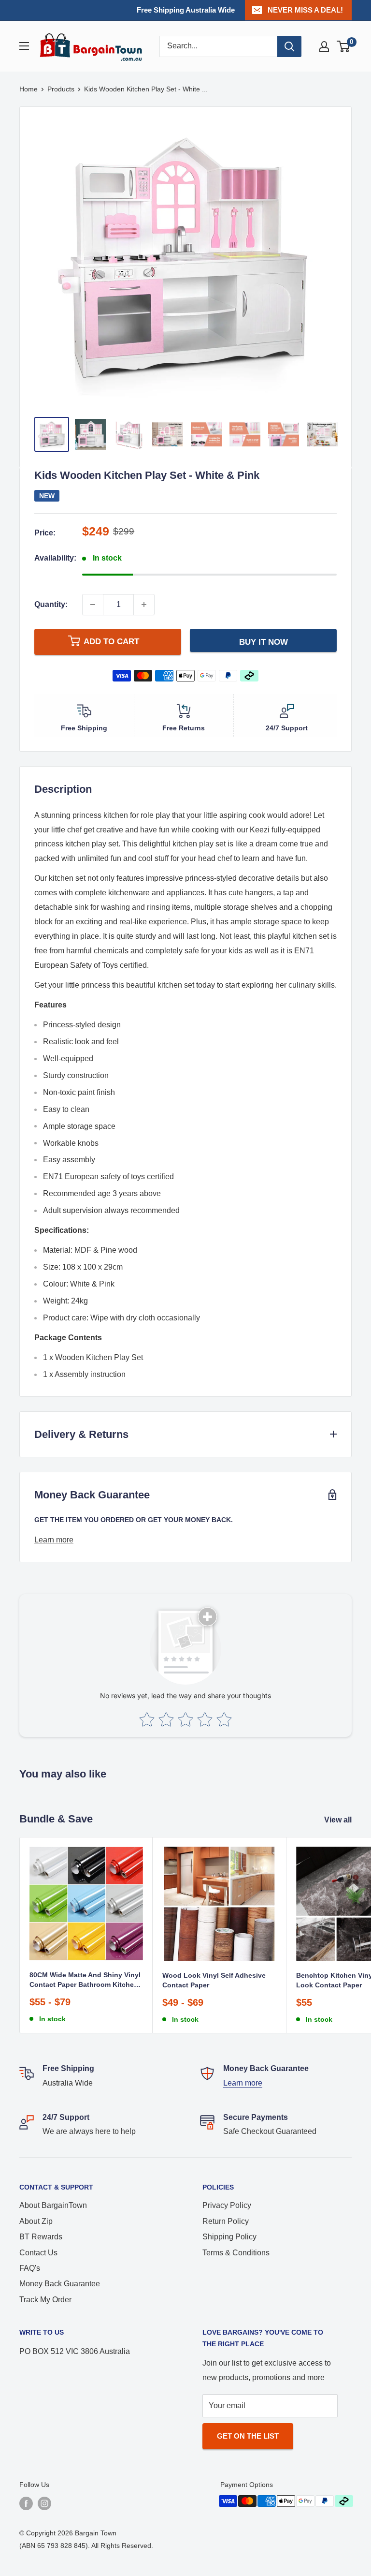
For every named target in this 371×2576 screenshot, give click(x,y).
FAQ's (30, 2268)
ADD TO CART (111, 642)
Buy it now (264, 642)
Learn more (54, 1540)
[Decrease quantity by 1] (93, 605)
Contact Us (38, 2253)
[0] (344, 46)
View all (339, 1820)
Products (61, 89)
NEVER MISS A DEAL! (305, 10)
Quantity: (51, 604)
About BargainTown (53, 2205)
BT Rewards (41, 2237)
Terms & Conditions (236, 2253)
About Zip (36, 2221)
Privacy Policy (227, 2205)
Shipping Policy (229, 2237)
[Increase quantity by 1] (144, 605)
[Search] (289, 46)
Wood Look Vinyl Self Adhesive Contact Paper (214, 1980)
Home (29, 89)
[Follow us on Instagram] (44, 2503)
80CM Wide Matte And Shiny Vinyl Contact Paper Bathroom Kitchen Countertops (85, 1980)
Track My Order (45, 2300)
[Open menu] (24, 46)
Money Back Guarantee (60, 2284)
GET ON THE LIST (248, 2436)
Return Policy (226, 2221)
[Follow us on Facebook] (26, 2503)
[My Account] (324, 46)
